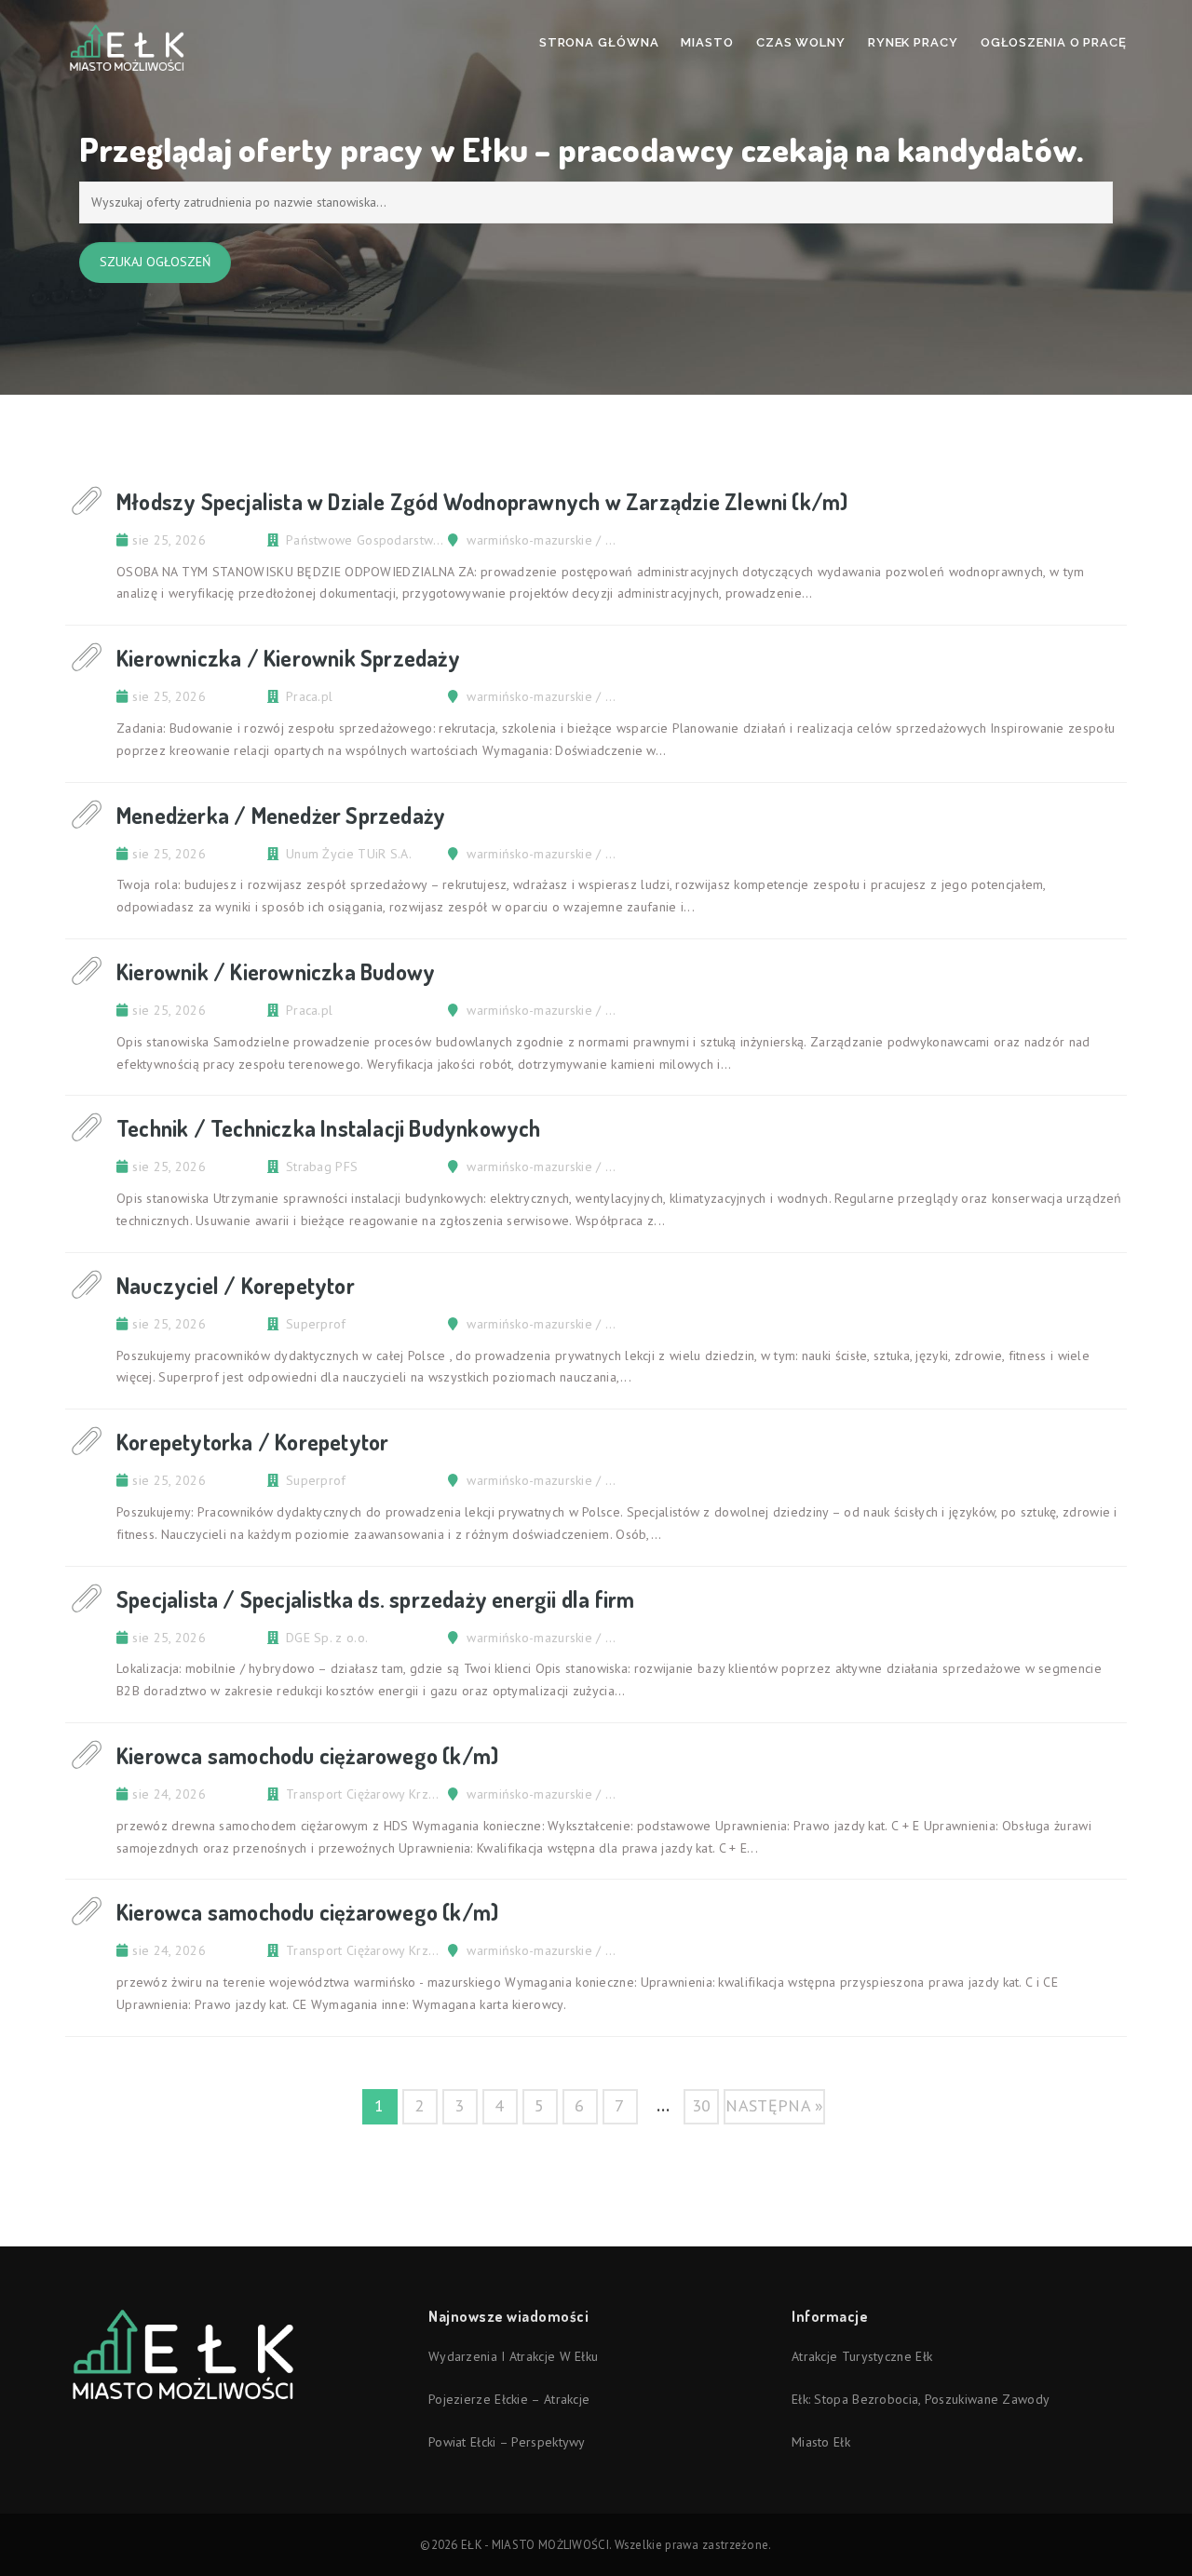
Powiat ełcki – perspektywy (507, 2442)
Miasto (707, 42)
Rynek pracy (913, 42)
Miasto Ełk (821, 2442)
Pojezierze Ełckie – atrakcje (509, 2399)
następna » (774, 2105)
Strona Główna (599, 42)
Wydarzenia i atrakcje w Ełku (513, 2356)
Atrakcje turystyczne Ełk (862, 2356)
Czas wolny (801, 42)
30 (702, 2105)
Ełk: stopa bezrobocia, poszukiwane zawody (921, 2399)
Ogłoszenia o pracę (1054, 42)
